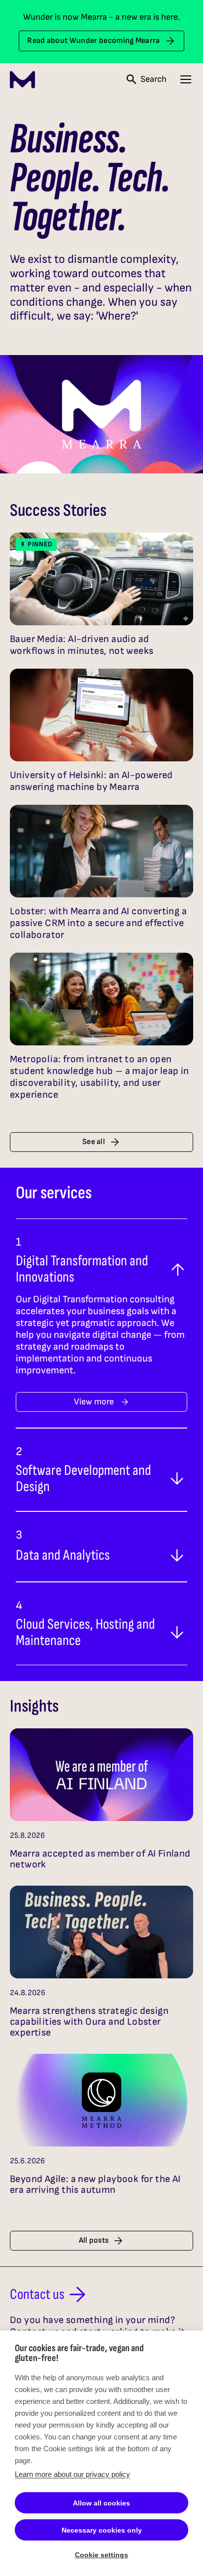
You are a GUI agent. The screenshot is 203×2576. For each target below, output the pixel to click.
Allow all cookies (101, 2503)
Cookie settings (101, 2555)
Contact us (37, 2294)
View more (94, 1402)
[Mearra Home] (22, 80)
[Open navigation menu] (186, 79)
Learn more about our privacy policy (72, 2474)
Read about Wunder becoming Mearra (94, 41)
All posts (94, 2240)
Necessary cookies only (102, 2530)
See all (94, 1142)
